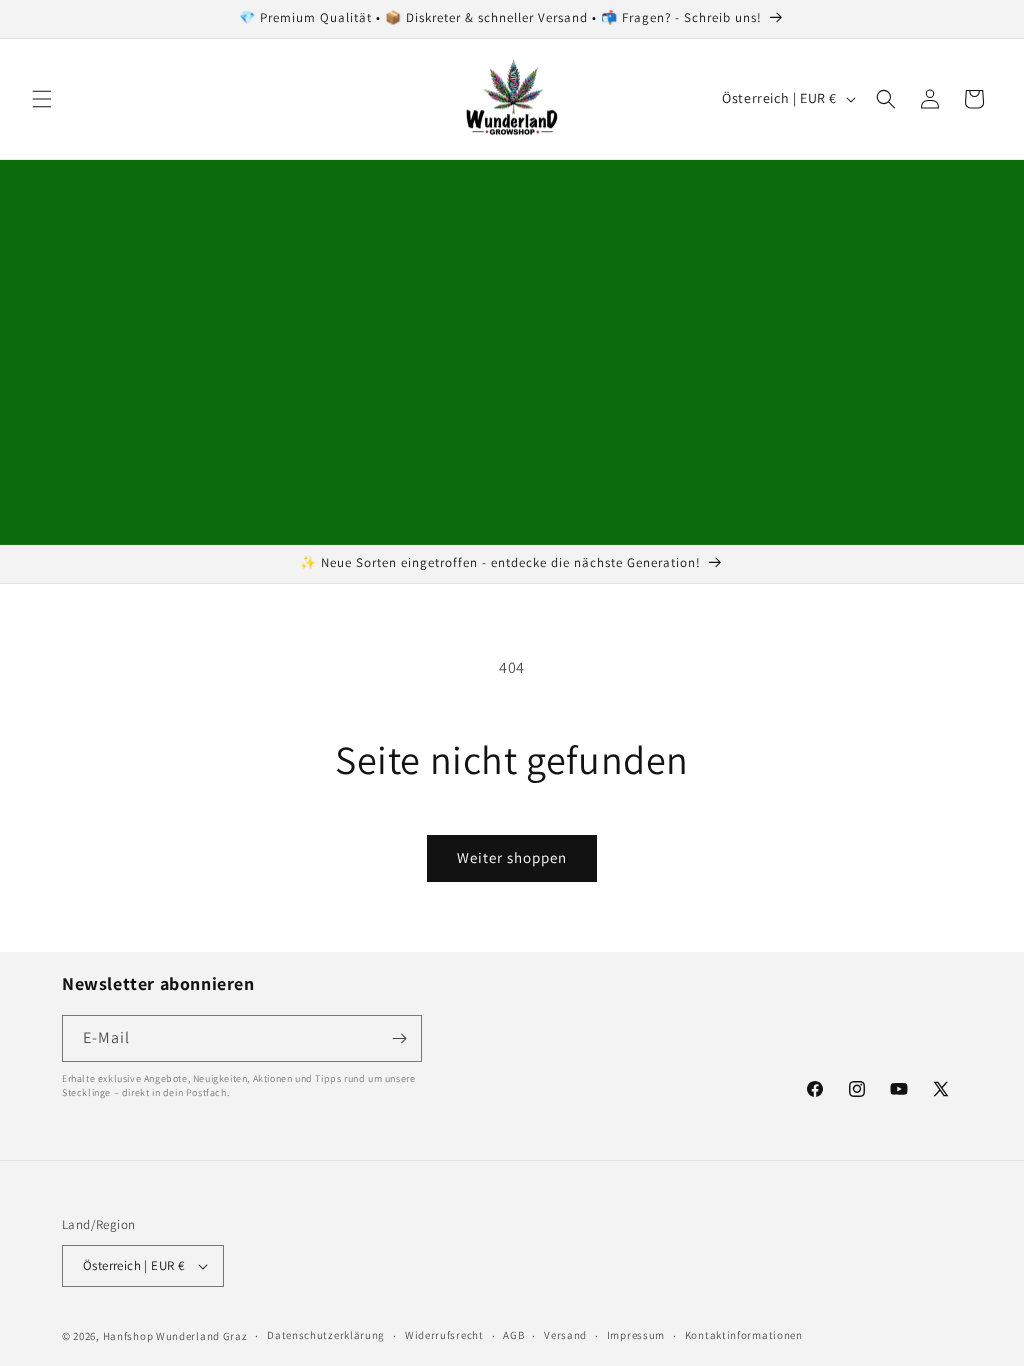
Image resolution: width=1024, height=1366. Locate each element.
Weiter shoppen (512, 857)
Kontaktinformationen (744, 1335)
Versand (565, 1335)
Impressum (636, 1335)
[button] (42, 99)
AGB (513, 1335)
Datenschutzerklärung (326, 1335)
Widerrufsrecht (444, 1335)
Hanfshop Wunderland (161, 1336)
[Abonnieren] (399, 1038)
